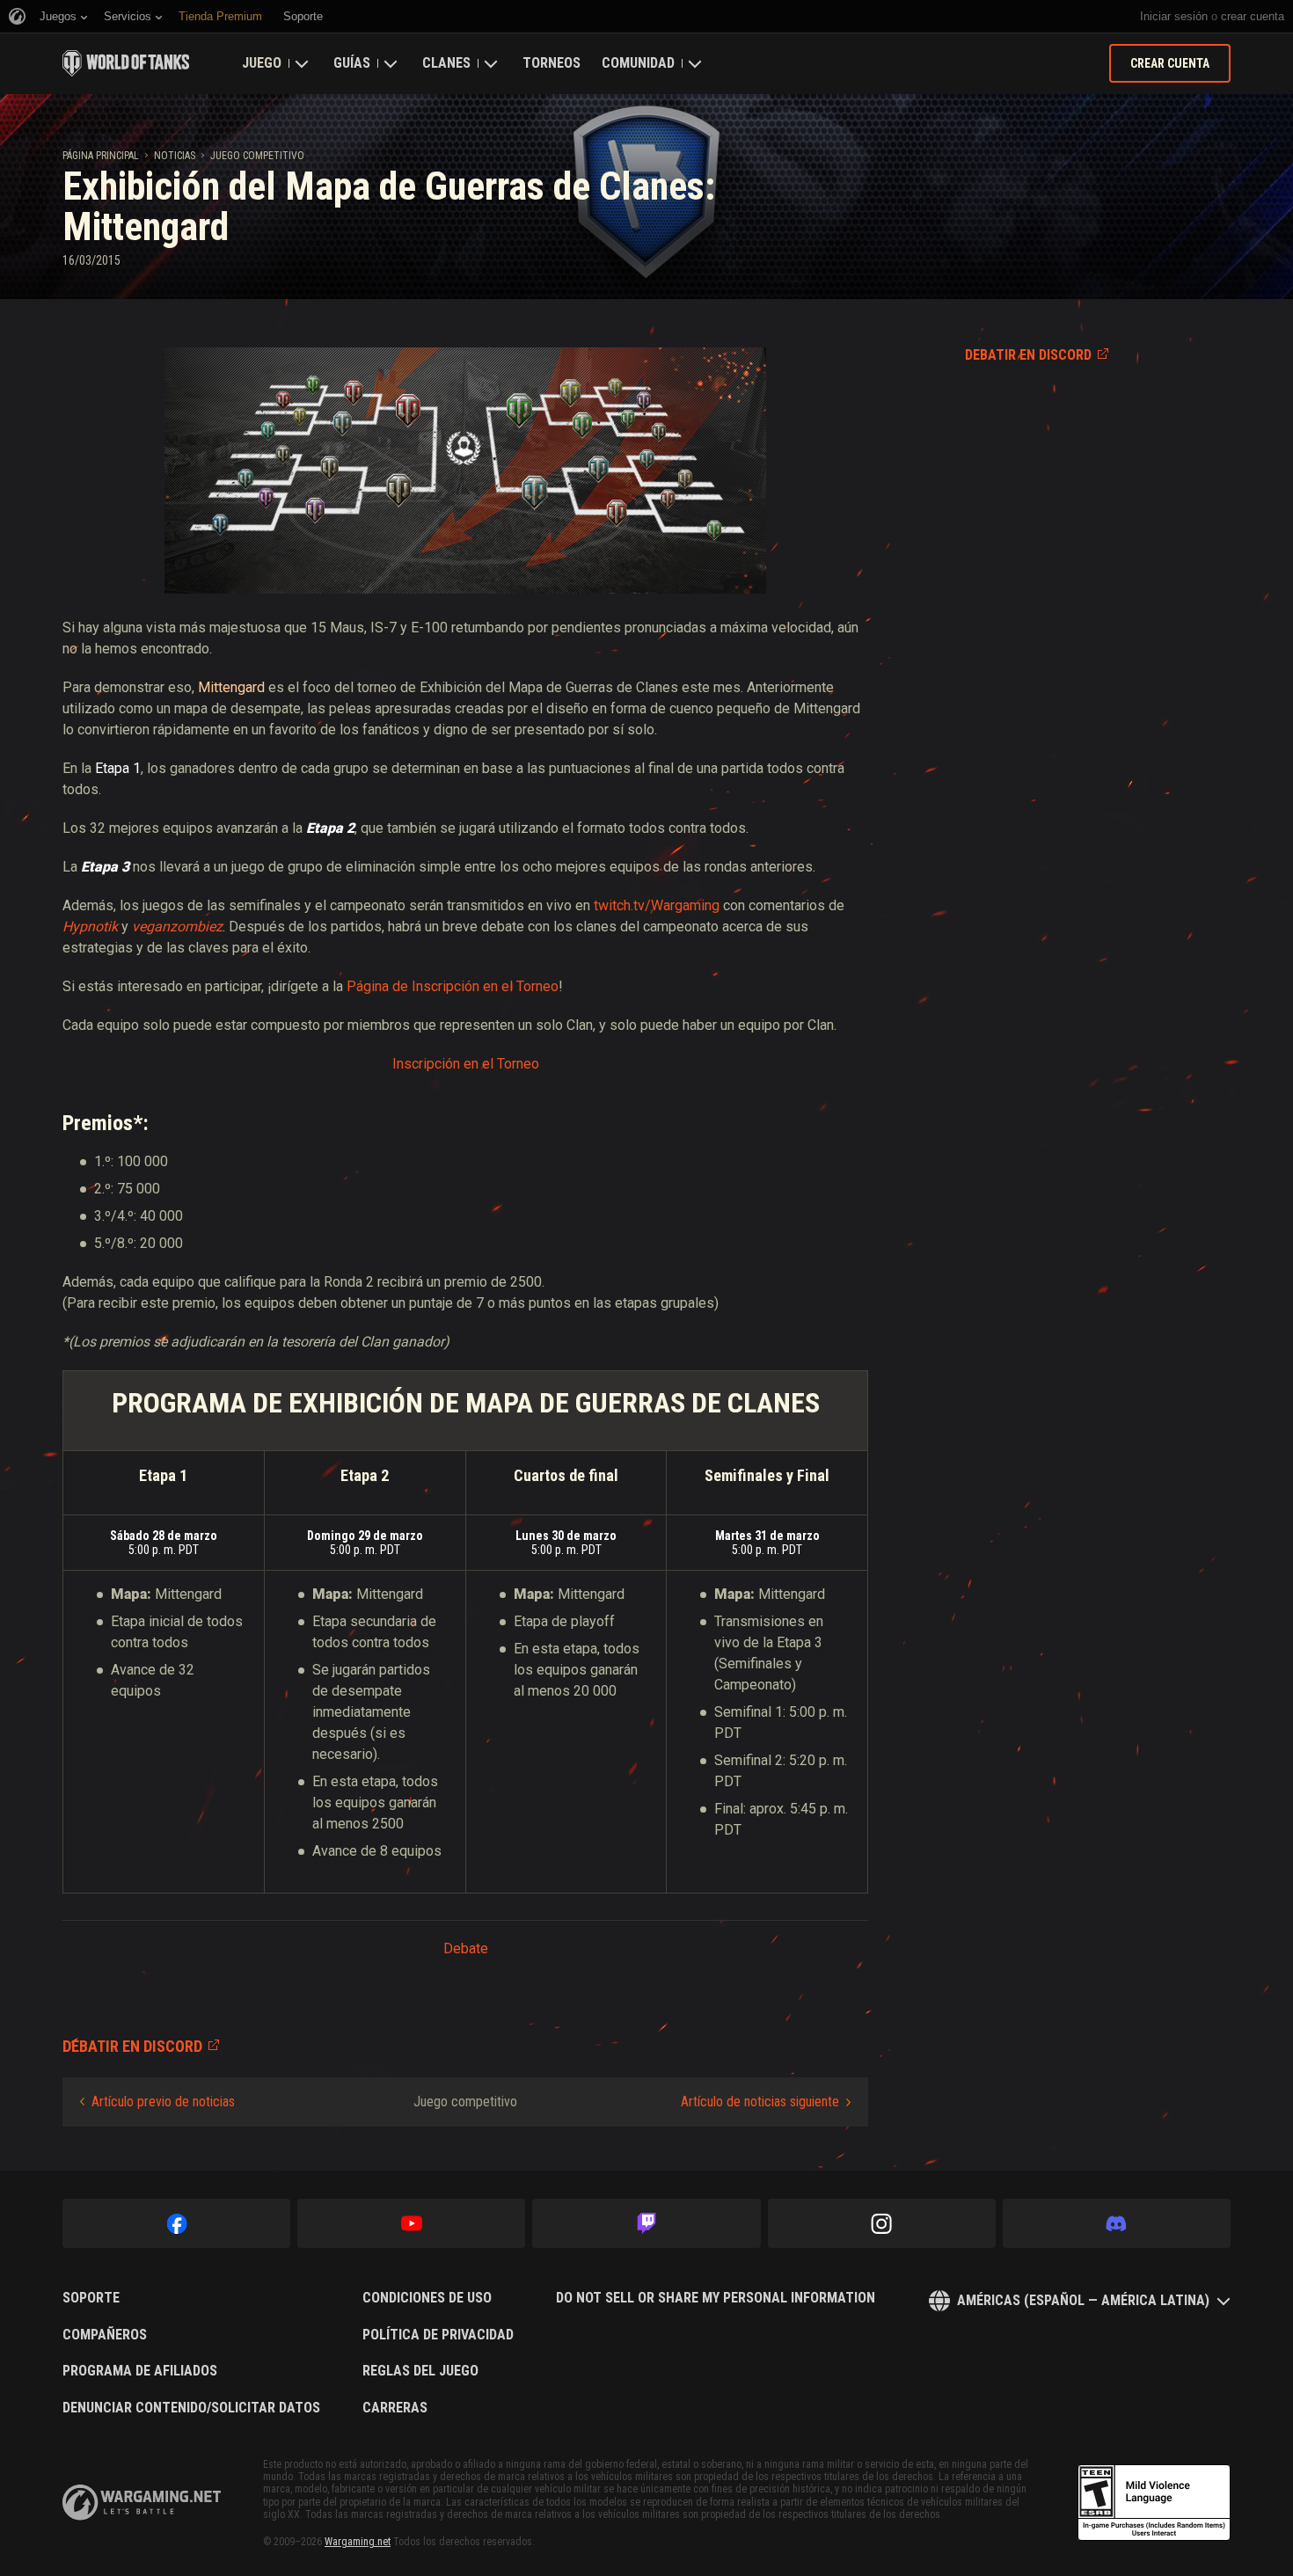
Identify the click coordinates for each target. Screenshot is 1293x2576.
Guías (352, 63)
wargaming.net (142, 2503)
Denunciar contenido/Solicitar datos (191, 2408)
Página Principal (101, 156)
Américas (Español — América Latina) (1083, 2300)
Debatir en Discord (1028, 355)
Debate (466, 1948)
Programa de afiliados (140, 2371)
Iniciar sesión (1174, 16)
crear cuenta (1253, 16)
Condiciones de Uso (427, 2298)
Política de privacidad (438, 2335)
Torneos (552, 63)
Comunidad (638, 63)
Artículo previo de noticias (163, 2102)
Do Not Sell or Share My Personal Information (716, 2298)
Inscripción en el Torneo (466, 1064)
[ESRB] (1154, 2503)
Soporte (91, 2298)
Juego (262, 63)
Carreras (395, 2408)
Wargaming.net (358, 2542)
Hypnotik (90, 927)
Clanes (446, 63)
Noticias (175, 156)
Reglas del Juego (420, 2371)
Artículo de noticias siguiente (760, 2102)
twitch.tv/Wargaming (657, 905)
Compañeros (105, 2335)
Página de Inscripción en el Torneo (453, 986)
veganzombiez (177, 927)
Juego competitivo (257, 156)
